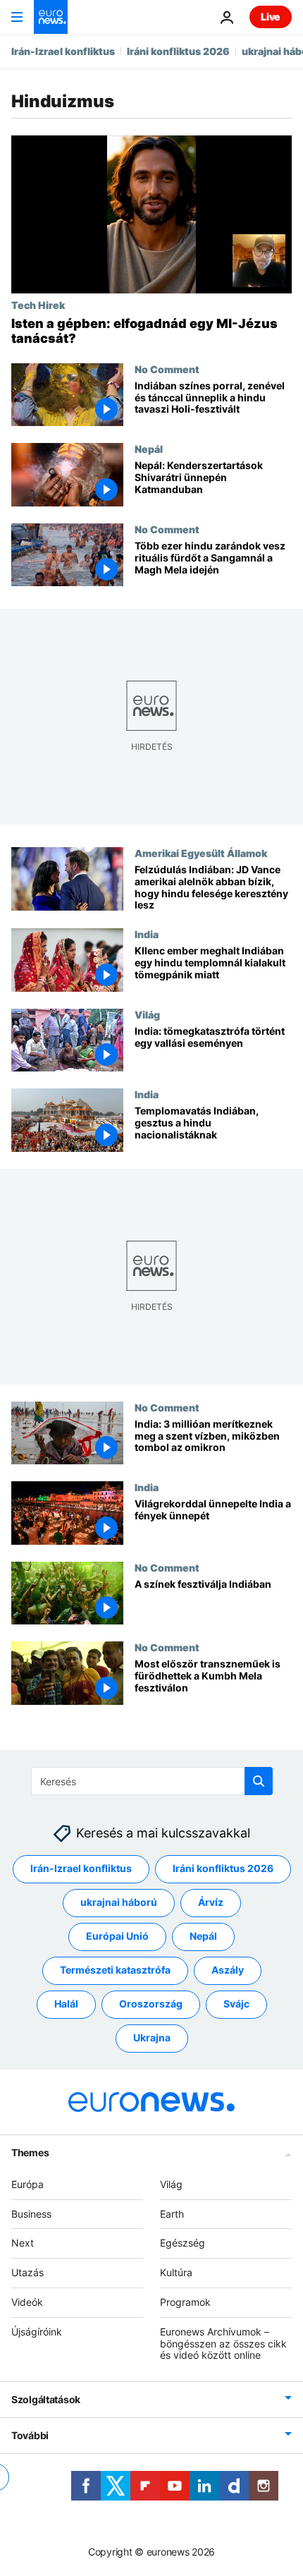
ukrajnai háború (119, 1903)
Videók (27, 2302)
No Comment (167, 369)
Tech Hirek (38, 305)
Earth (172, 2214)
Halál (66, 2004)
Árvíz (211, 1903)
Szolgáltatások (46, 2400)
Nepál (149, 449)
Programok (185, 2302)
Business (31, 2214)
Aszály (228, 1970)
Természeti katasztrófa (115, 1970)
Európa (27, 2184)
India (147, 935)
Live (271, 17)
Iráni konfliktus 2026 (178, 51)
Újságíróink (37, 2332)
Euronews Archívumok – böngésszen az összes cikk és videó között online (223, 2344)
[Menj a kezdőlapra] (51, 17)
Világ (147, 1014)
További (30, 2436)
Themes (30, 2152)
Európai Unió (117, 1937)
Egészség (183, 2243)
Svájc (236, 2004)
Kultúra (176, 2273)
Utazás (27, 2273)
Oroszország (151, 2004)
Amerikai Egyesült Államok (201, 853)
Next (23, 2243)
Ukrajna (152, 2038)
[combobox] (152, 1781)
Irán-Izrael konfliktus (63, 51)
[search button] (259, 1781)
